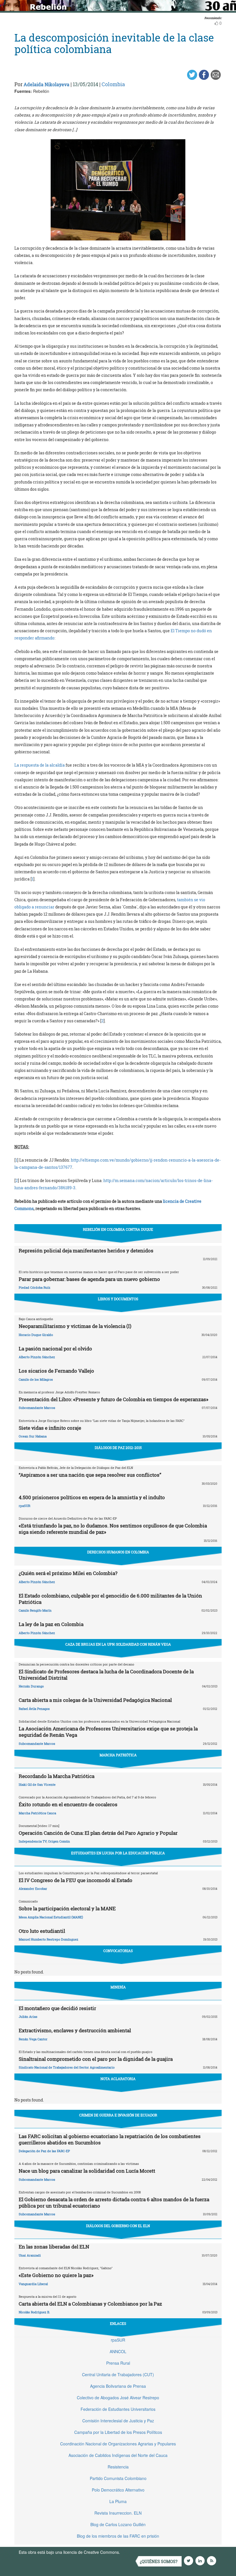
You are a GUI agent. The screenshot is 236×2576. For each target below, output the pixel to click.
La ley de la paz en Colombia (51, 1624)
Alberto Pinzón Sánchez (37, 1357)
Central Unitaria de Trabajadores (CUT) (118, 2374)
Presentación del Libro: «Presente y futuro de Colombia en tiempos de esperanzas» (114, 1399)
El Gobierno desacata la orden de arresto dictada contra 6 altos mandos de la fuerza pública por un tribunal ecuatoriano (114, 2203)
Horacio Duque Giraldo (36, 1335)
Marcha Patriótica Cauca (37, 1813)
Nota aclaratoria (118, 2079)
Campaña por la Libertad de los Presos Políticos (118, 2432)
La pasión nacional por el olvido (55, 1349)
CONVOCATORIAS (118, 1951)
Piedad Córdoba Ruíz (35, 1287)
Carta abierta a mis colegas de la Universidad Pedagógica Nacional (95, 1700)
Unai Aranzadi (30, 2255)
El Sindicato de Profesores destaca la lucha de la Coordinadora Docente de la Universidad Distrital (106, 1675)
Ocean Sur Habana (33, 1436)
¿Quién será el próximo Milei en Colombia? (68, 1573)
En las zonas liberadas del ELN (54, 2247)
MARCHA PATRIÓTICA (118, 1755)
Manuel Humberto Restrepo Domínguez (48, 1939)
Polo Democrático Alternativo (118, 2490)
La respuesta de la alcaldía (40, 765)
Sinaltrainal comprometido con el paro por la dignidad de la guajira (96, 2059)
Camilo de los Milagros (36, 1379)
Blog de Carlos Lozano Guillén (118, 2524)
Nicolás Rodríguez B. (34, 2312)
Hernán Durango (31, 1686)
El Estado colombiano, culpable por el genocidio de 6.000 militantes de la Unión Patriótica (110, 1599)
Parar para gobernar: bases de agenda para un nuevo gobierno (89, 1279)
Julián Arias (28, 2017)
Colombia (113, 84)
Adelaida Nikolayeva (46, 84)
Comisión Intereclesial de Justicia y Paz (118, 2421)
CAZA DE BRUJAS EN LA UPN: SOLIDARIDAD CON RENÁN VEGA (118, 1644)
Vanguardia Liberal (33, 2284)
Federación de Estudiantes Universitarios (118, 2409)
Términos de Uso (137, 2552)
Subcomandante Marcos (37, 1408)
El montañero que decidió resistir (57, 2008)
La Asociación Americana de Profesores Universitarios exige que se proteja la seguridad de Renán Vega (108, 1732)
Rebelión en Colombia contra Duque (118, 1229)
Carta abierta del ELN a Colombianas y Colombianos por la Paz (90, 2304)
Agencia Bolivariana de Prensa (118, 2386)
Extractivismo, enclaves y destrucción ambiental (75, 2030)
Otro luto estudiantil (42, 1931)
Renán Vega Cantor (33, 2039)
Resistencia (118, 2467)
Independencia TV (33, 1841)
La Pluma (118, 2501)
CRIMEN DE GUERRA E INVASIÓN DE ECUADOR (118, 2115)
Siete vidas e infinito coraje (50, 1428)
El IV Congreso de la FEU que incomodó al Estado (76, 1880)
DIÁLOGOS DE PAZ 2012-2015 (118, 1448)
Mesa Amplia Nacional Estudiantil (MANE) (51, 1917)
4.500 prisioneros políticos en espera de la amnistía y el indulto (92, 1497)
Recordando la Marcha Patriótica (57, 1776)
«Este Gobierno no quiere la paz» (56, 2275)
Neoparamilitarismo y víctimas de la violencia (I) (75, 1326)
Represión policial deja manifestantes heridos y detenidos (86, 1251)
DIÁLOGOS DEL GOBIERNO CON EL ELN (118, 2226)
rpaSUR (24, 1506)
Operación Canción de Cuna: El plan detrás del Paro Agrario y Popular (98, 1833)
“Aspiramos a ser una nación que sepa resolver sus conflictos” (90, 1475)
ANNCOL (118, 2351)
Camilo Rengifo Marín (35, 1610)
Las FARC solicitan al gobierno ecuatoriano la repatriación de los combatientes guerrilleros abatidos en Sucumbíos (110, 2139)
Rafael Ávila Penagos (34, 1709)
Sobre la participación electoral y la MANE (67, 1908)
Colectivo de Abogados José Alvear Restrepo (118, 2398)
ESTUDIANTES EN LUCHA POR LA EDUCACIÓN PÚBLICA (118, 1853)
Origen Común (59, 1841)
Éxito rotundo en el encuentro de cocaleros (68, 1804)
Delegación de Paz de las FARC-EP (44, 2151)
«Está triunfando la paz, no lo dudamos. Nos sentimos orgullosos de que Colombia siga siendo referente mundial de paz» (113, 1529)
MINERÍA (118, 1987)
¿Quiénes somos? (159, 2561)
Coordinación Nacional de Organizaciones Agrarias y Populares (118, 2444)
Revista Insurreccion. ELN (118, 2513)
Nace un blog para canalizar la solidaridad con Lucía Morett (87, 2171)
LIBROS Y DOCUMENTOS (118, 1299)
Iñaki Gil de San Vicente (37, 1784)
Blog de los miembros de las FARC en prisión (118, 2536)
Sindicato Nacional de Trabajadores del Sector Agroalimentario (67, 2067)
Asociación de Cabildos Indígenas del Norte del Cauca (118, 2455)
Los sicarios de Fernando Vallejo (56, 1371)
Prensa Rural (118, 2363)
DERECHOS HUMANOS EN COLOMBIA (118, 1552)
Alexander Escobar (33, 1889)
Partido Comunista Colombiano (118, 2478)
